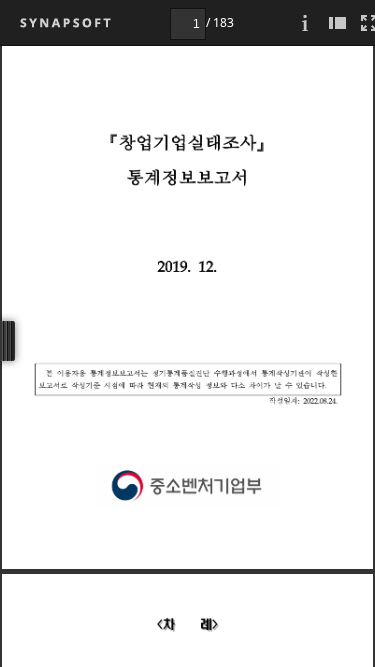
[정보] (305, 22)
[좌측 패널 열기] (337, 22)
